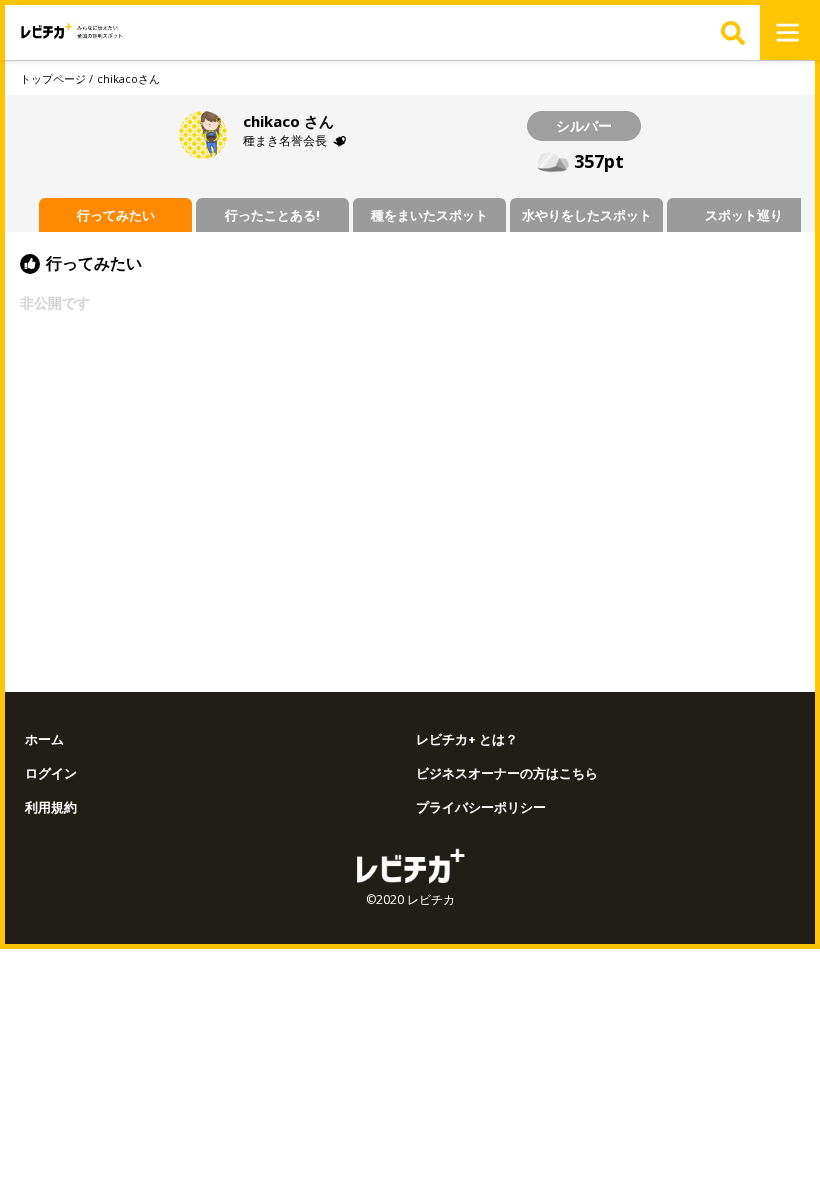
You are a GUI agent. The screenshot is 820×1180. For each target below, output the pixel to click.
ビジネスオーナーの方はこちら (507, 773)
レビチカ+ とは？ (467, 739)
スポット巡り (744, 215)
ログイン (51, 773)
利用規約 (51, 807)
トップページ (53, 78)
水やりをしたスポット (587, 215)
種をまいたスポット (429, 215)
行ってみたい (116, 215)
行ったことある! (272, 215)
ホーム (44, 739)
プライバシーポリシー (481, 807)
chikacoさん (128, 78)
